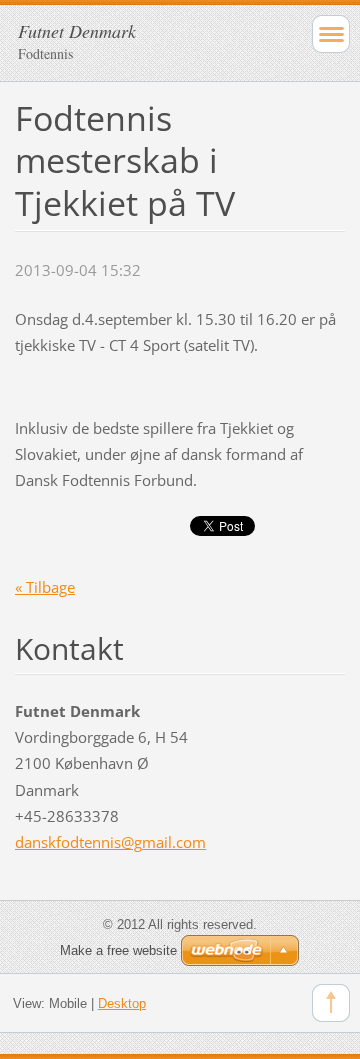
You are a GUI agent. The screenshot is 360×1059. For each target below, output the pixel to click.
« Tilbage (45, 587)
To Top (331, 1003)
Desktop (122, 1003)
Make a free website (118, 950)
